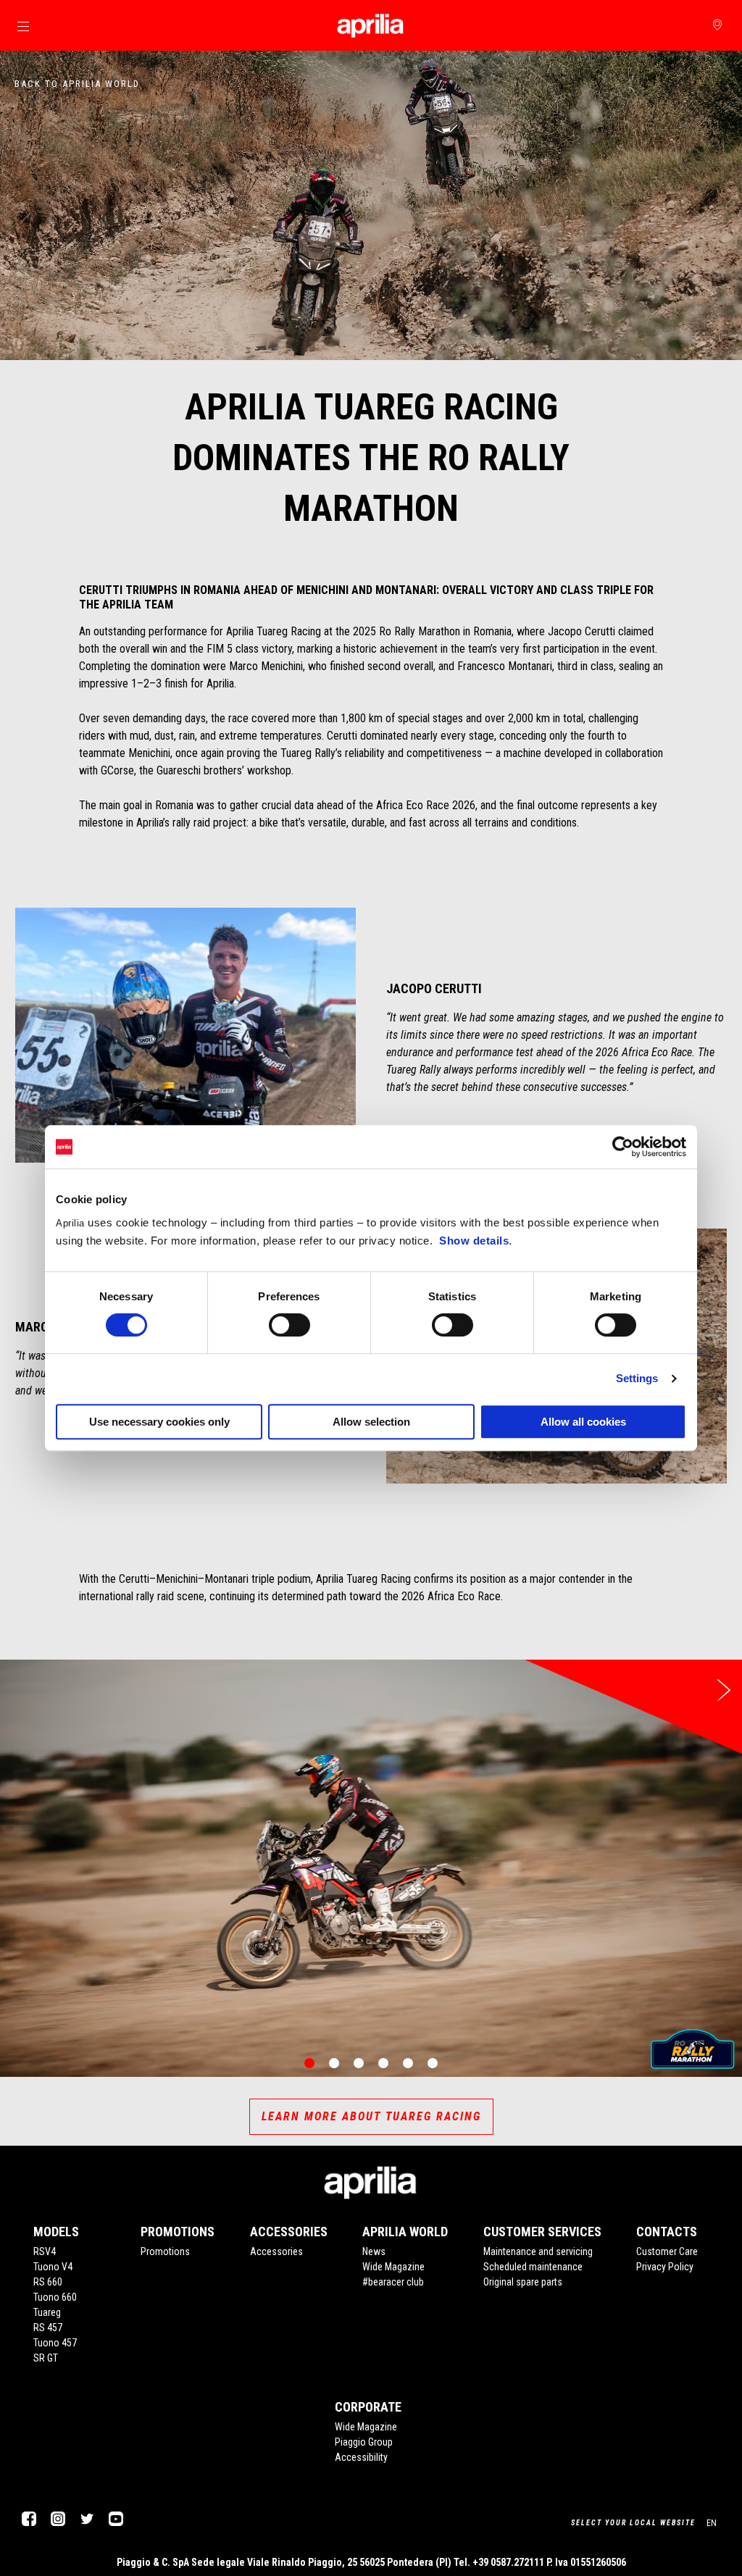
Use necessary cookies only (159, 1422)
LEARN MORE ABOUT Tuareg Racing (371, 2116)
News (374, 2251)
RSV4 (45, 2251)
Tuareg (47, 2312)
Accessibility (361, 2457)
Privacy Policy (665, 2267)
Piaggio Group (364, 2442)
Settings (637, 1378)
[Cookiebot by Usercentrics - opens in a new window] (623, 1147)
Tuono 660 (55, 2297)
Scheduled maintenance (533, 2267)
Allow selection (371, 1422)
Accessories (276, 2251)
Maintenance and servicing (538, 2251)
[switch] (289, 1325)
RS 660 (48, 2282)
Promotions (165, 2251)
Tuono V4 (53, 2267)
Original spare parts (523, 2282)
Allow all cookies (583, 1422)
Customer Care (667, 2251)
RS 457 (48, 2328)
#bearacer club (393, 2282)
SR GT (46, 2358)
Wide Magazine (393, 2267)
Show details (474, 1241)
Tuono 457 (55, 2343)
